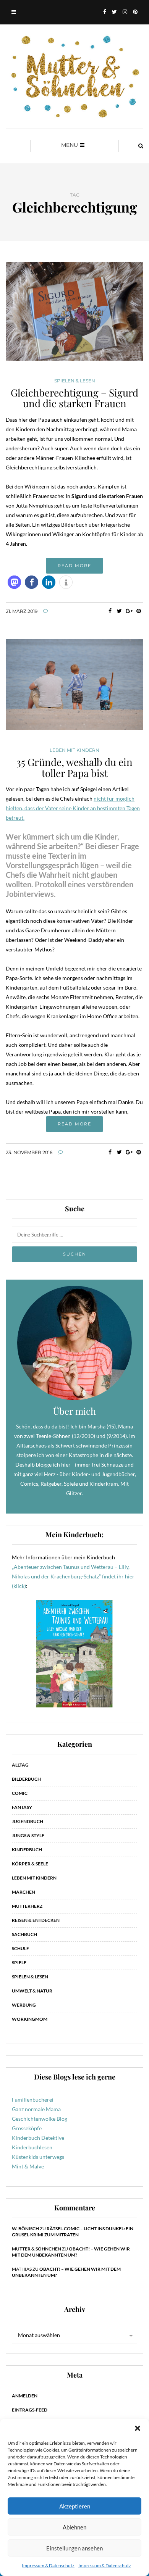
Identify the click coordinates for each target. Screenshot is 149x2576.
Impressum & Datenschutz (48, 2566)
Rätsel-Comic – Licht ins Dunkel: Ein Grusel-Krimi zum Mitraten (73, 2232)
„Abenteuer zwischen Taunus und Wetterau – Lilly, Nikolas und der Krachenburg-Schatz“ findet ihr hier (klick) (73, 1576)
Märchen (23, 1892)
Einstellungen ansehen (74, 2548)
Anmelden (25, 2396)
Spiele (19, 1963)
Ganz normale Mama (36, 2109)
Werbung (24, 2005)
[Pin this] (138, 611)
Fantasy (22, 1807)
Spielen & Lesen (75, 381)
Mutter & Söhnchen (36, 2249)
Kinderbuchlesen (32, 2147)
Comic (20, 1793)
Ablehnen (74, 2527)
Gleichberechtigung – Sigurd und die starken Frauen (74, 398)
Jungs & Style (28, 1835)
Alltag (20, 1765)
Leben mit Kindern (74, 750)
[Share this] (110, 611)
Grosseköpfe (27, 2128)
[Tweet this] (119, 611)
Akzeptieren (75, 2506)
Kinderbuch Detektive (38, 2138)
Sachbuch (24, 1934)
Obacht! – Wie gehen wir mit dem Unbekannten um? (71, 2252)
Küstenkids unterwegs (38, 2157)
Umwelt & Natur (32, 1991)
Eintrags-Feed (30, 2410)
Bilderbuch (26, 1779)
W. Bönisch (25, 2229)
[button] (138, 2428)
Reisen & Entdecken (36, 1920)
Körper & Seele (30, 1864)
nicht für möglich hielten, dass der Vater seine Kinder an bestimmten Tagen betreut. (73, 808)
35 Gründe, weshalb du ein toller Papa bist (74, 767)
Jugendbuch (28, 1821)
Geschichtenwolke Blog (40, 2119)
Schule (20, 1948)
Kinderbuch (27, 1850)
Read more (74, 566)
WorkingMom (30, 2019)
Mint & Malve (28, 2166)
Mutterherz (27, 1906)
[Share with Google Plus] (129, 611)
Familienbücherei (33, 2100)
